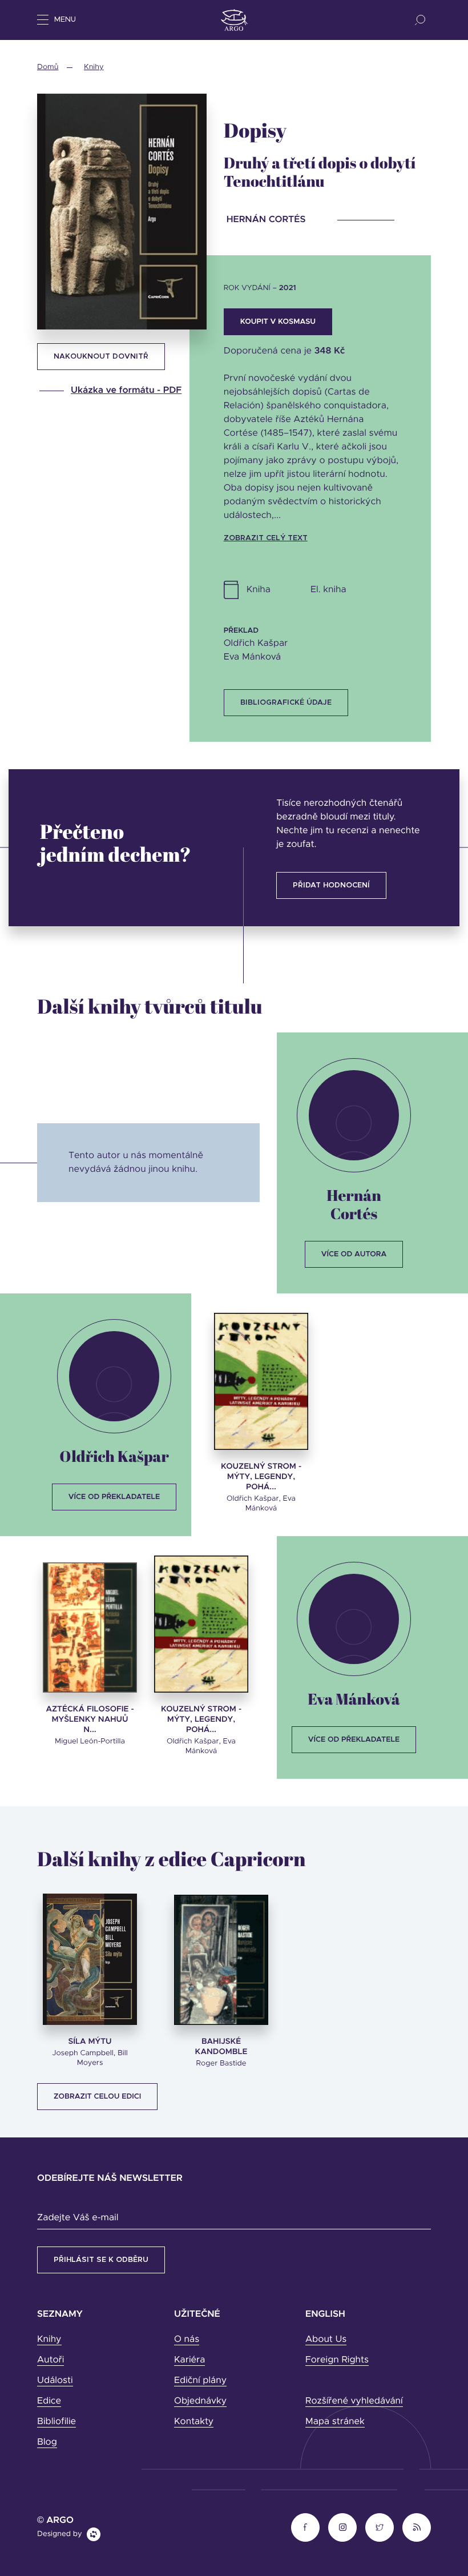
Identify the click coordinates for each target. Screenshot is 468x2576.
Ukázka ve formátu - (126, 391)
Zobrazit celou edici (97, 2097)
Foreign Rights (337, 2360)
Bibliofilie (57, 2422)
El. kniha (328, 590)
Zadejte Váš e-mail (78, 2218)
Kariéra (189, 2360)
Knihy (94, 67)
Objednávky (200, 2401)
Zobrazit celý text (266, 538)
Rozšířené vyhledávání (354, 2401)
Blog (47, 2442)
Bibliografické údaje (286, 703)
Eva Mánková (354, 1699)
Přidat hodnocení (331, 885)
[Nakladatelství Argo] (234, 20)
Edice (49, 2401)
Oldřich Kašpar (114, 1456)
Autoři (51, 2360)
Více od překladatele (114, 1497)
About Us (326, 2340)
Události (55, 2381)
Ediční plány (200, 2381)
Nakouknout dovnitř (101, 357)
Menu (65, 20)
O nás (187, 2340)
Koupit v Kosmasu (278, 322)
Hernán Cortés (354, 1204)
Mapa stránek (335, 2422)
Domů (48, 67)
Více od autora (354, 1254)
